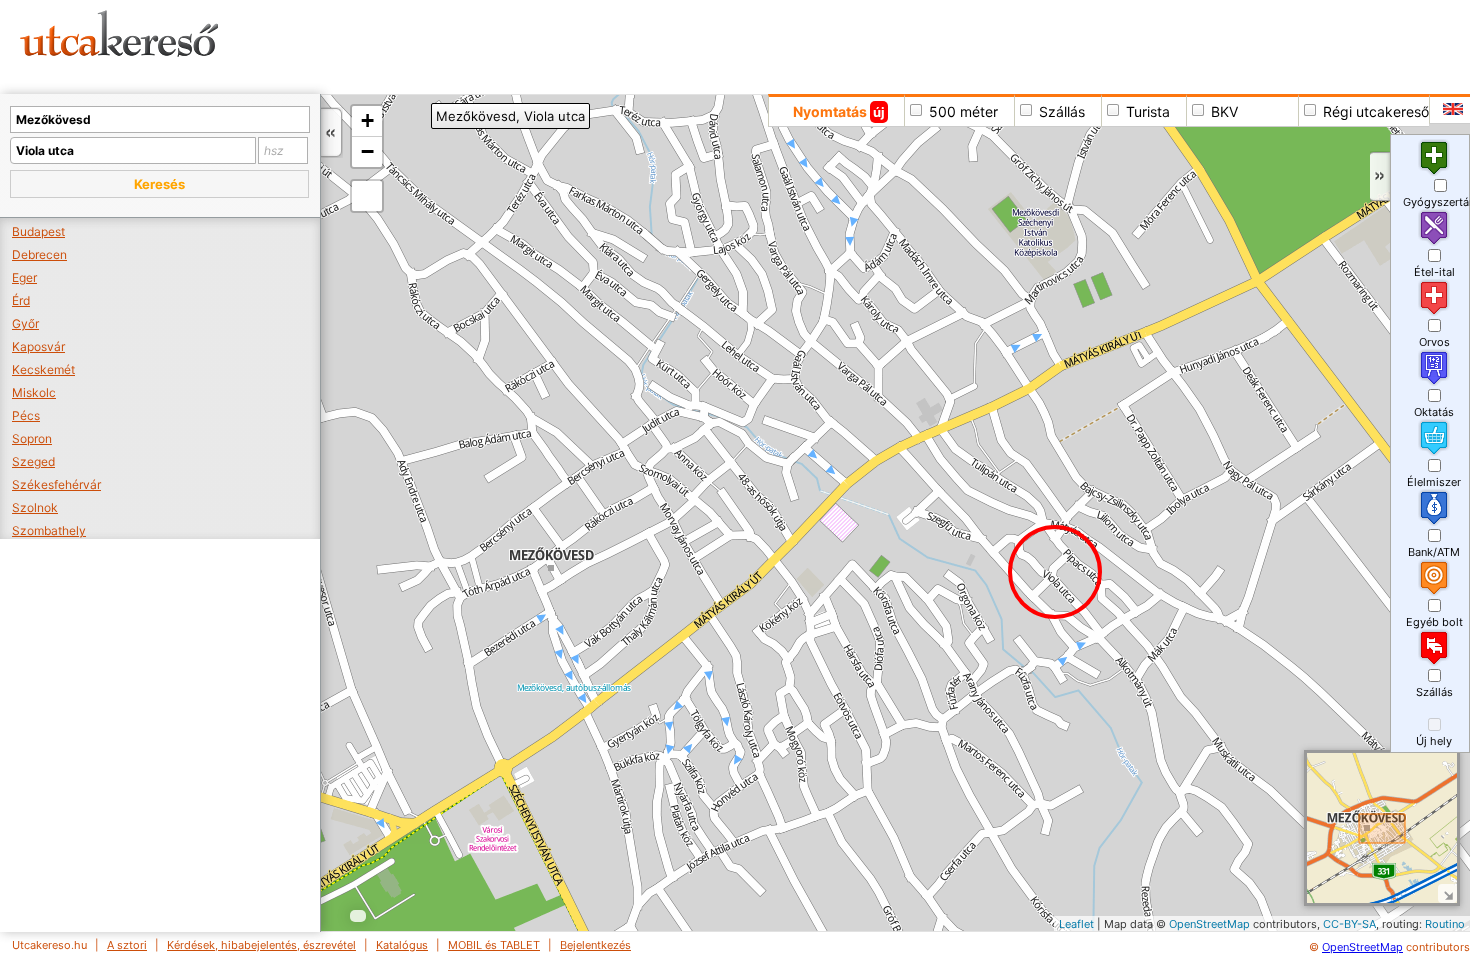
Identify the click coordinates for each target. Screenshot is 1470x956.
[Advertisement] (765, 45)
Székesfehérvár (56, 484)
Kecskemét (43, 369)
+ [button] (367, 120)
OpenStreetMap (1209, 924)
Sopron (32, 438)
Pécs (26, 415)
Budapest (38, 231)
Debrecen (39, 254)
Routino (1445, 924)
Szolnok (35, 507)
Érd (21, 300)
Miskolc (34, 392)
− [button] (367, 151)
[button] (159, 184)
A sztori (127, 945)
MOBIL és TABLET (494, 945)
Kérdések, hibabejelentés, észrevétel (261, 945)
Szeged (33, 461)
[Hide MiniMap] (1447, 893)
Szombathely (49, 530)
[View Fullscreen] (367, 196)
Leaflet (1076, 924)
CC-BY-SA (1349, 924)
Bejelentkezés (595, 945)
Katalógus (402, 945)
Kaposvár (38, 346)
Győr (25, 323)
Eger (24, 277)
